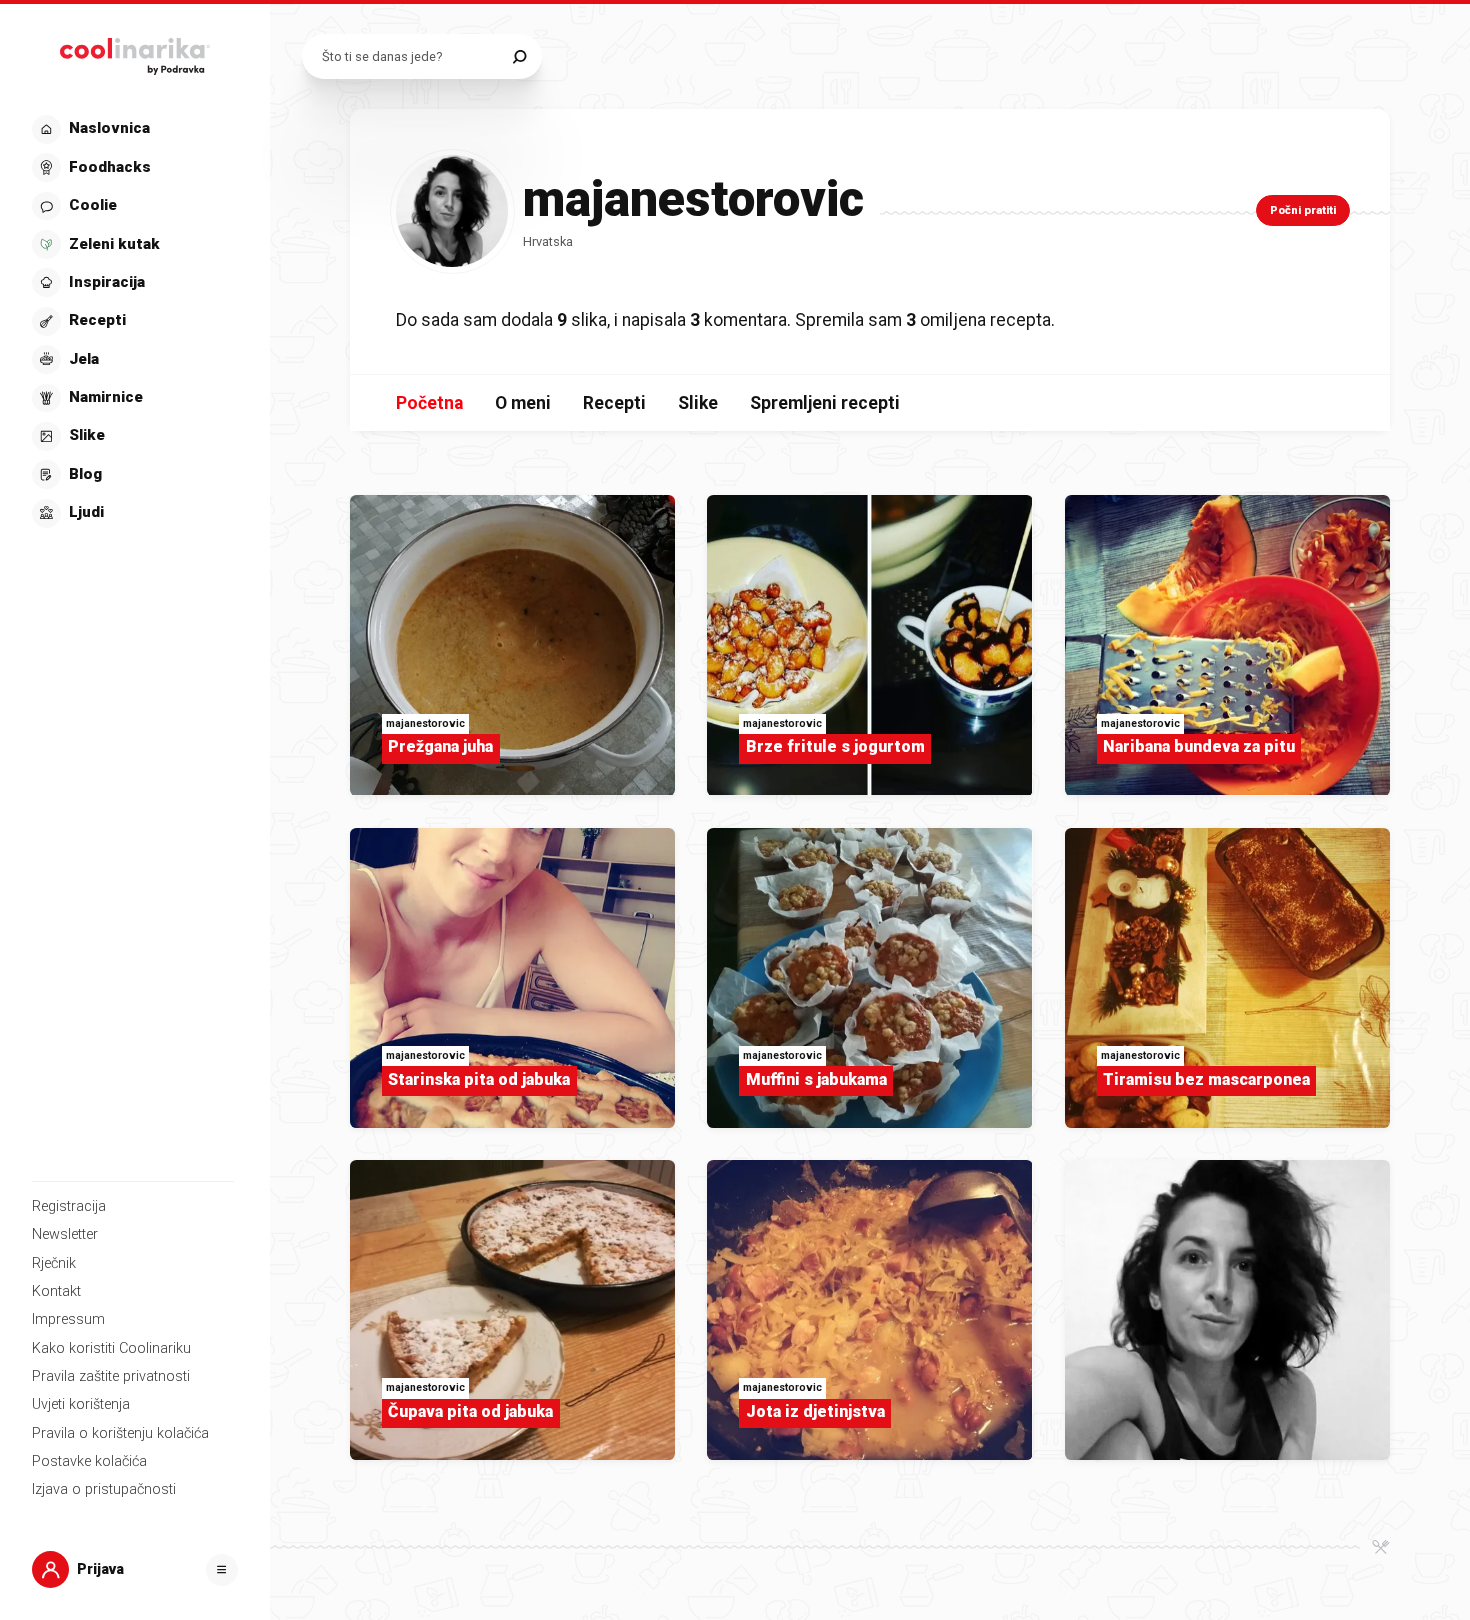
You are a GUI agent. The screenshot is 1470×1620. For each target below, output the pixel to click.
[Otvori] (222, 1570)
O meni (523, 403)
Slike (698, 403)
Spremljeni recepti (825, 403)
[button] (133, 321)
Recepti (614, 403)
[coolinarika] (135, 52)
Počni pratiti (1303, 210)
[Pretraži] (519, 56)
